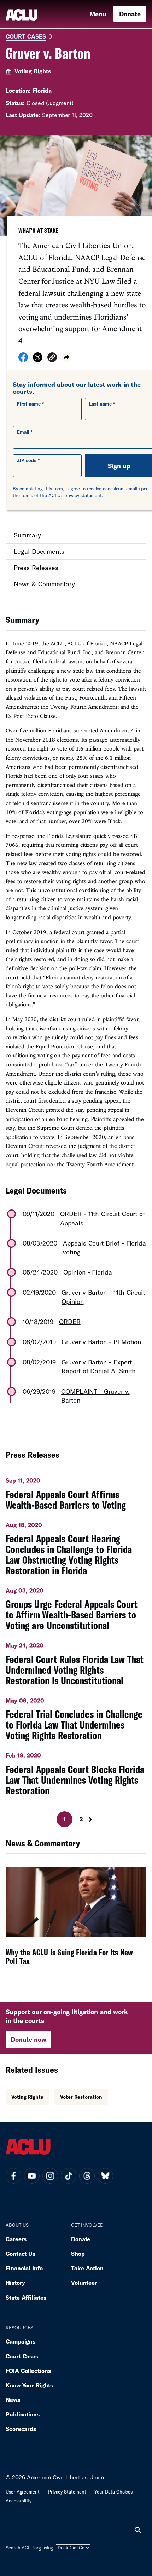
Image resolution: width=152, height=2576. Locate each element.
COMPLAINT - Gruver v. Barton (95, 1396)
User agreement (23, 2492)
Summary (27, 535)
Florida (42, 90)
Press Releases (36, 568)
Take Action (87, 2268)
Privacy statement (67, 2492)
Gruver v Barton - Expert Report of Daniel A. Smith (99, 1366)
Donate (130, 14)
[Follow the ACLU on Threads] (87, 2176)
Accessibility (19, 2501)
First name (29, 404)
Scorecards (21, 2429)
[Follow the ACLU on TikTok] (69, 2176)
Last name (100, 404)
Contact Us (21, 2253)
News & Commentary (44, 584)
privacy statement (83, 495)
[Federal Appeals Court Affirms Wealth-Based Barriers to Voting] (76, 1491)
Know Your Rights (29, 2385)
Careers (16, 2239)
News (13, 2400)
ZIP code (27, 460)
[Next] (93, 1819)
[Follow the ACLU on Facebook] (13, 2176)
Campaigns (21, 2341)
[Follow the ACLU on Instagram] (50, 2176)
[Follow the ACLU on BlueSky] (105, 2176)
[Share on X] (38, 360)
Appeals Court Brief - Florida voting (104, 1247)
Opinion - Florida (88, 1272)
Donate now (28, 2039)
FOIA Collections (28, 2371)
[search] (138, 2530)
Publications (23, 2414)
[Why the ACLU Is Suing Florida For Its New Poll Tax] (76, 1921)
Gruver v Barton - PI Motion (101, 1342)
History (15, 2282)
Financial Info (24, 2268)
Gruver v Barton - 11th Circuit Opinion (103, 1297)
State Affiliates (26, 2297)
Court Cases (26, 36)
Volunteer (84, 2282)
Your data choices (113, 2492)
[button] (52, 358)
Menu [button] (98, 14)
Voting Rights (33, 71)
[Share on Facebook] (23, 360)
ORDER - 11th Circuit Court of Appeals (103, 1218)
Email (23, 432)
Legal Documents (39, 551)
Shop (78, 2253)
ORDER (70, 1322)
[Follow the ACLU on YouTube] (32, 2176)
